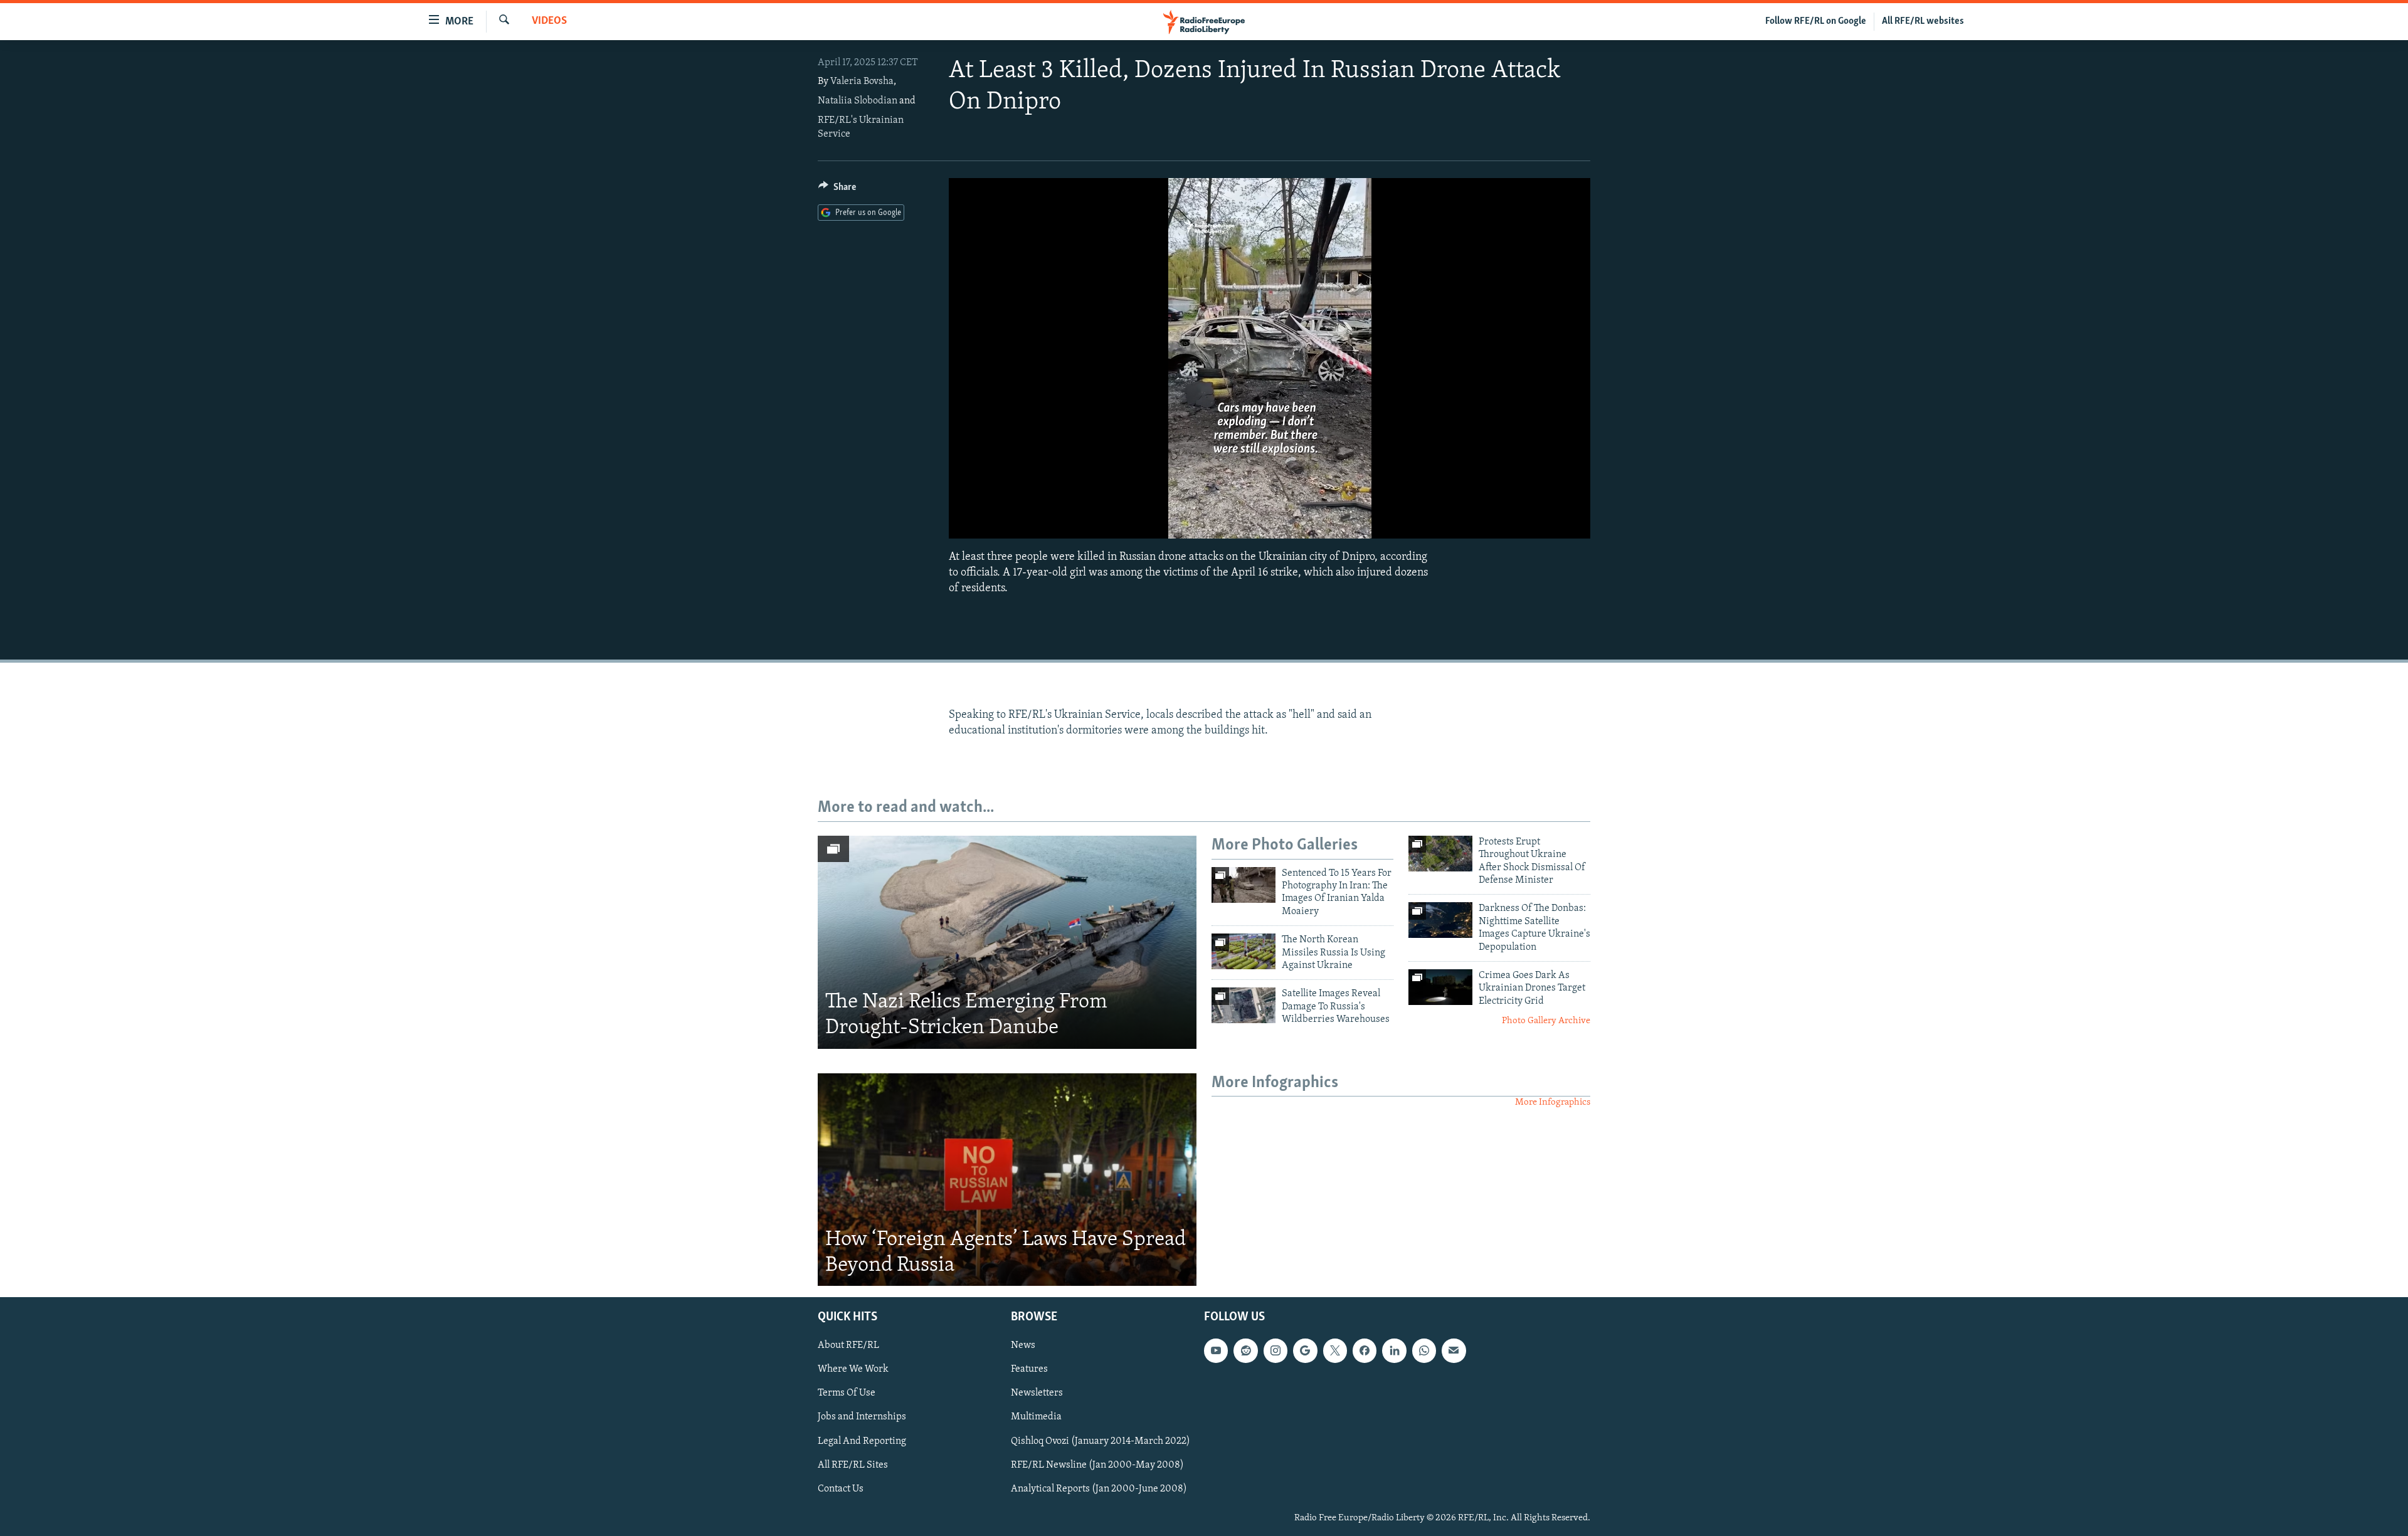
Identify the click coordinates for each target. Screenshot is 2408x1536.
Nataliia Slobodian (858, 101)
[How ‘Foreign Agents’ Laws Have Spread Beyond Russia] (1007, 1180)
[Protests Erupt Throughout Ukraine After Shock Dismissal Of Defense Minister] (1440, 854)
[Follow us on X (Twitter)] (1335, 1351)
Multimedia (1036, 1418)
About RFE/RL (848, 1346)
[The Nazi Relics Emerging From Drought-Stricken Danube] (1007, 942)
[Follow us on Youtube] (1216, 1351)
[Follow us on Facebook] (1365, 1351)
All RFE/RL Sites (853, 1465)
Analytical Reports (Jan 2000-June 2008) (1099, 1489)
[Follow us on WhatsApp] (1424, 1351)
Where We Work (853, 1370)
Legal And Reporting (862, 1441)
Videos (549, 21)
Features (1029, 1370)
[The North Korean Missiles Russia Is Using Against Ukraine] (1244, 951)
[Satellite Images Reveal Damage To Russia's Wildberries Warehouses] (1244, 1005)
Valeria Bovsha (862, 82)
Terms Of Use (847, 1394)
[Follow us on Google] (1305, 1351)
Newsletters (1037, 1394)
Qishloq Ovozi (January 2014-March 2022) (1101, 1441)
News (1023, 1346)
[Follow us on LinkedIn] (1394, 1351)
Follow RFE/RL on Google (1816, 21)
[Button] (837, 190)
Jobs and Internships (862, 1418)
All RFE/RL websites (1923, 21)
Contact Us (841, 1489)
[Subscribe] (1454, 1351)
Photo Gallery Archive (1546, 1021)
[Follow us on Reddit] (1245, 1351)
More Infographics (1553, 1102)
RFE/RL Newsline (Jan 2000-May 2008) (1097, 1465)
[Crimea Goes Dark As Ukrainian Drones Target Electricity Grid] (1440, 987)
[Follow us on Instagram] (1275, 1351)
